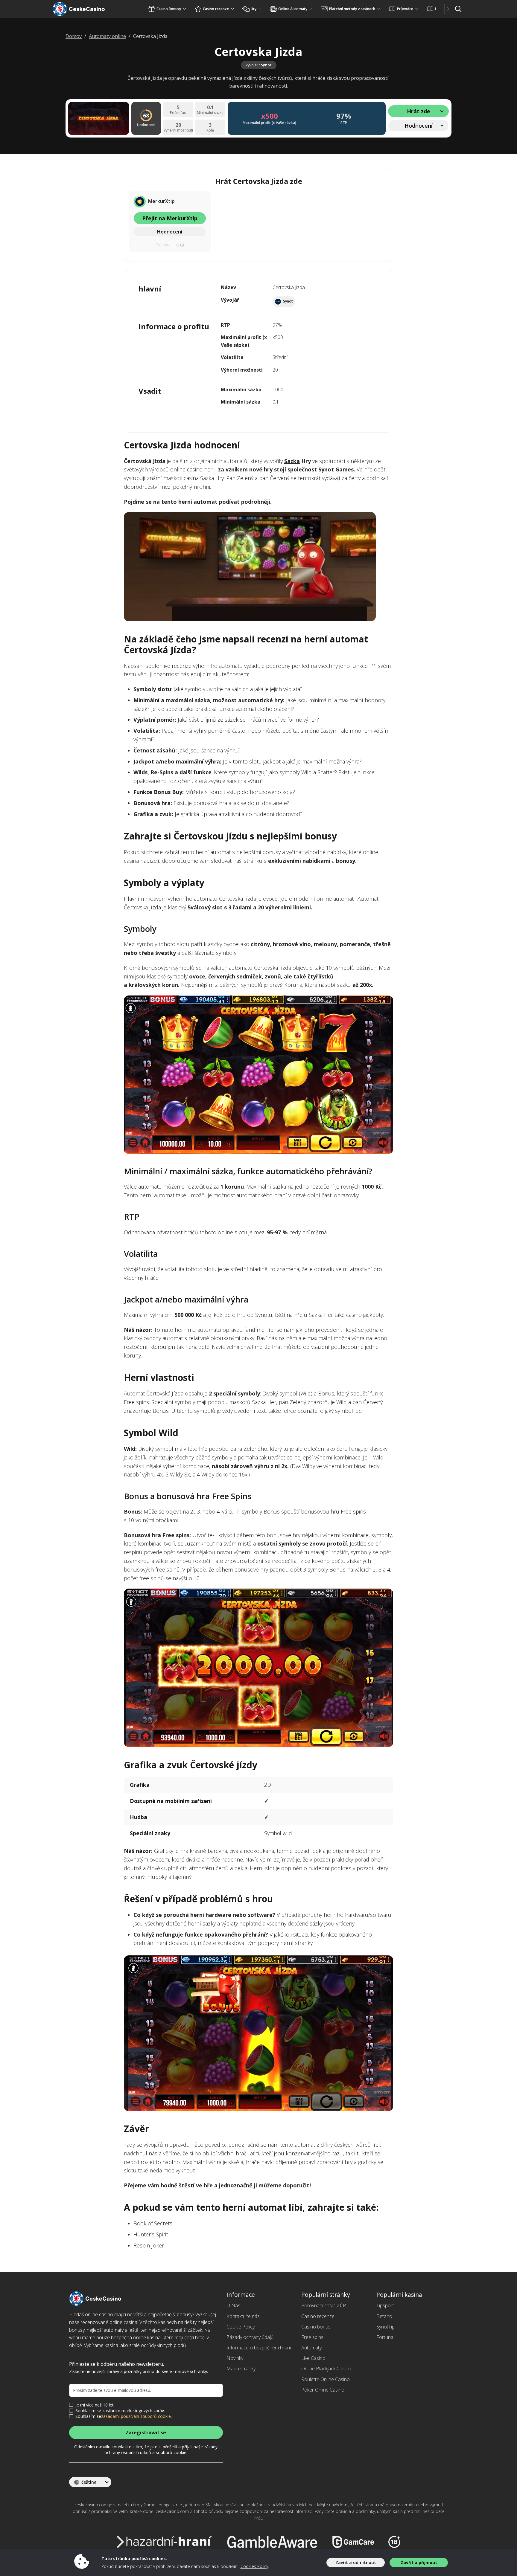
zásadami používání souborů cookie (136, 2416)
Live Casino (313, 2358)
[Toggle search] (458, 9)
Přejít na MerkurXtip (170, 218)
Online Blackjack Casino (326, 2369)
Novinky (235, 2358)
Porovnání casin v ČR (324, 2305)
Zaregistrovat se (146, 2433)
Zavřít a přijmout (419, 2562)
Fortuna (385, 2337)
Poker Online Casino (323, 2390)
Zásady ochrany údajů (250, 2337)
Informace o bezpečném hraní (259, 2348)
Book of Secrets (153, 2223)
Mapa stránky (241, 2369)
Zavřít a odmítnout (356, 2562)
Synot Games (336, 469)
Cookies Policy (254, 2566)
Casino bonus (316, 2327)
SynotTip (386, 2327)
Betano (384, 2316)
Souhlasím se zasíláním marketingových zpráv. (120, 2411)
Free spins (312, 2337)
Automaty (311, 2348)
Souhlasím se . (124, 2416)
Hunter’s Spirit (151, 2234)
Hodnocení (170, 232)
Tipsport (385, 2305)
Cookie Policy (241, 2327)
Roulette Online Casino (326, 2379)
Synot (266, 65)
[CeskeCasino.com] (86, 9)
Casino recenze (318, 2316)
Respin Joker (149, 2245)
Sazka (292, 461)
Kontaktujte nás (243, 2316)
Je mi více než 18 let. (95, 2405)
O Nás (233, 2305)
